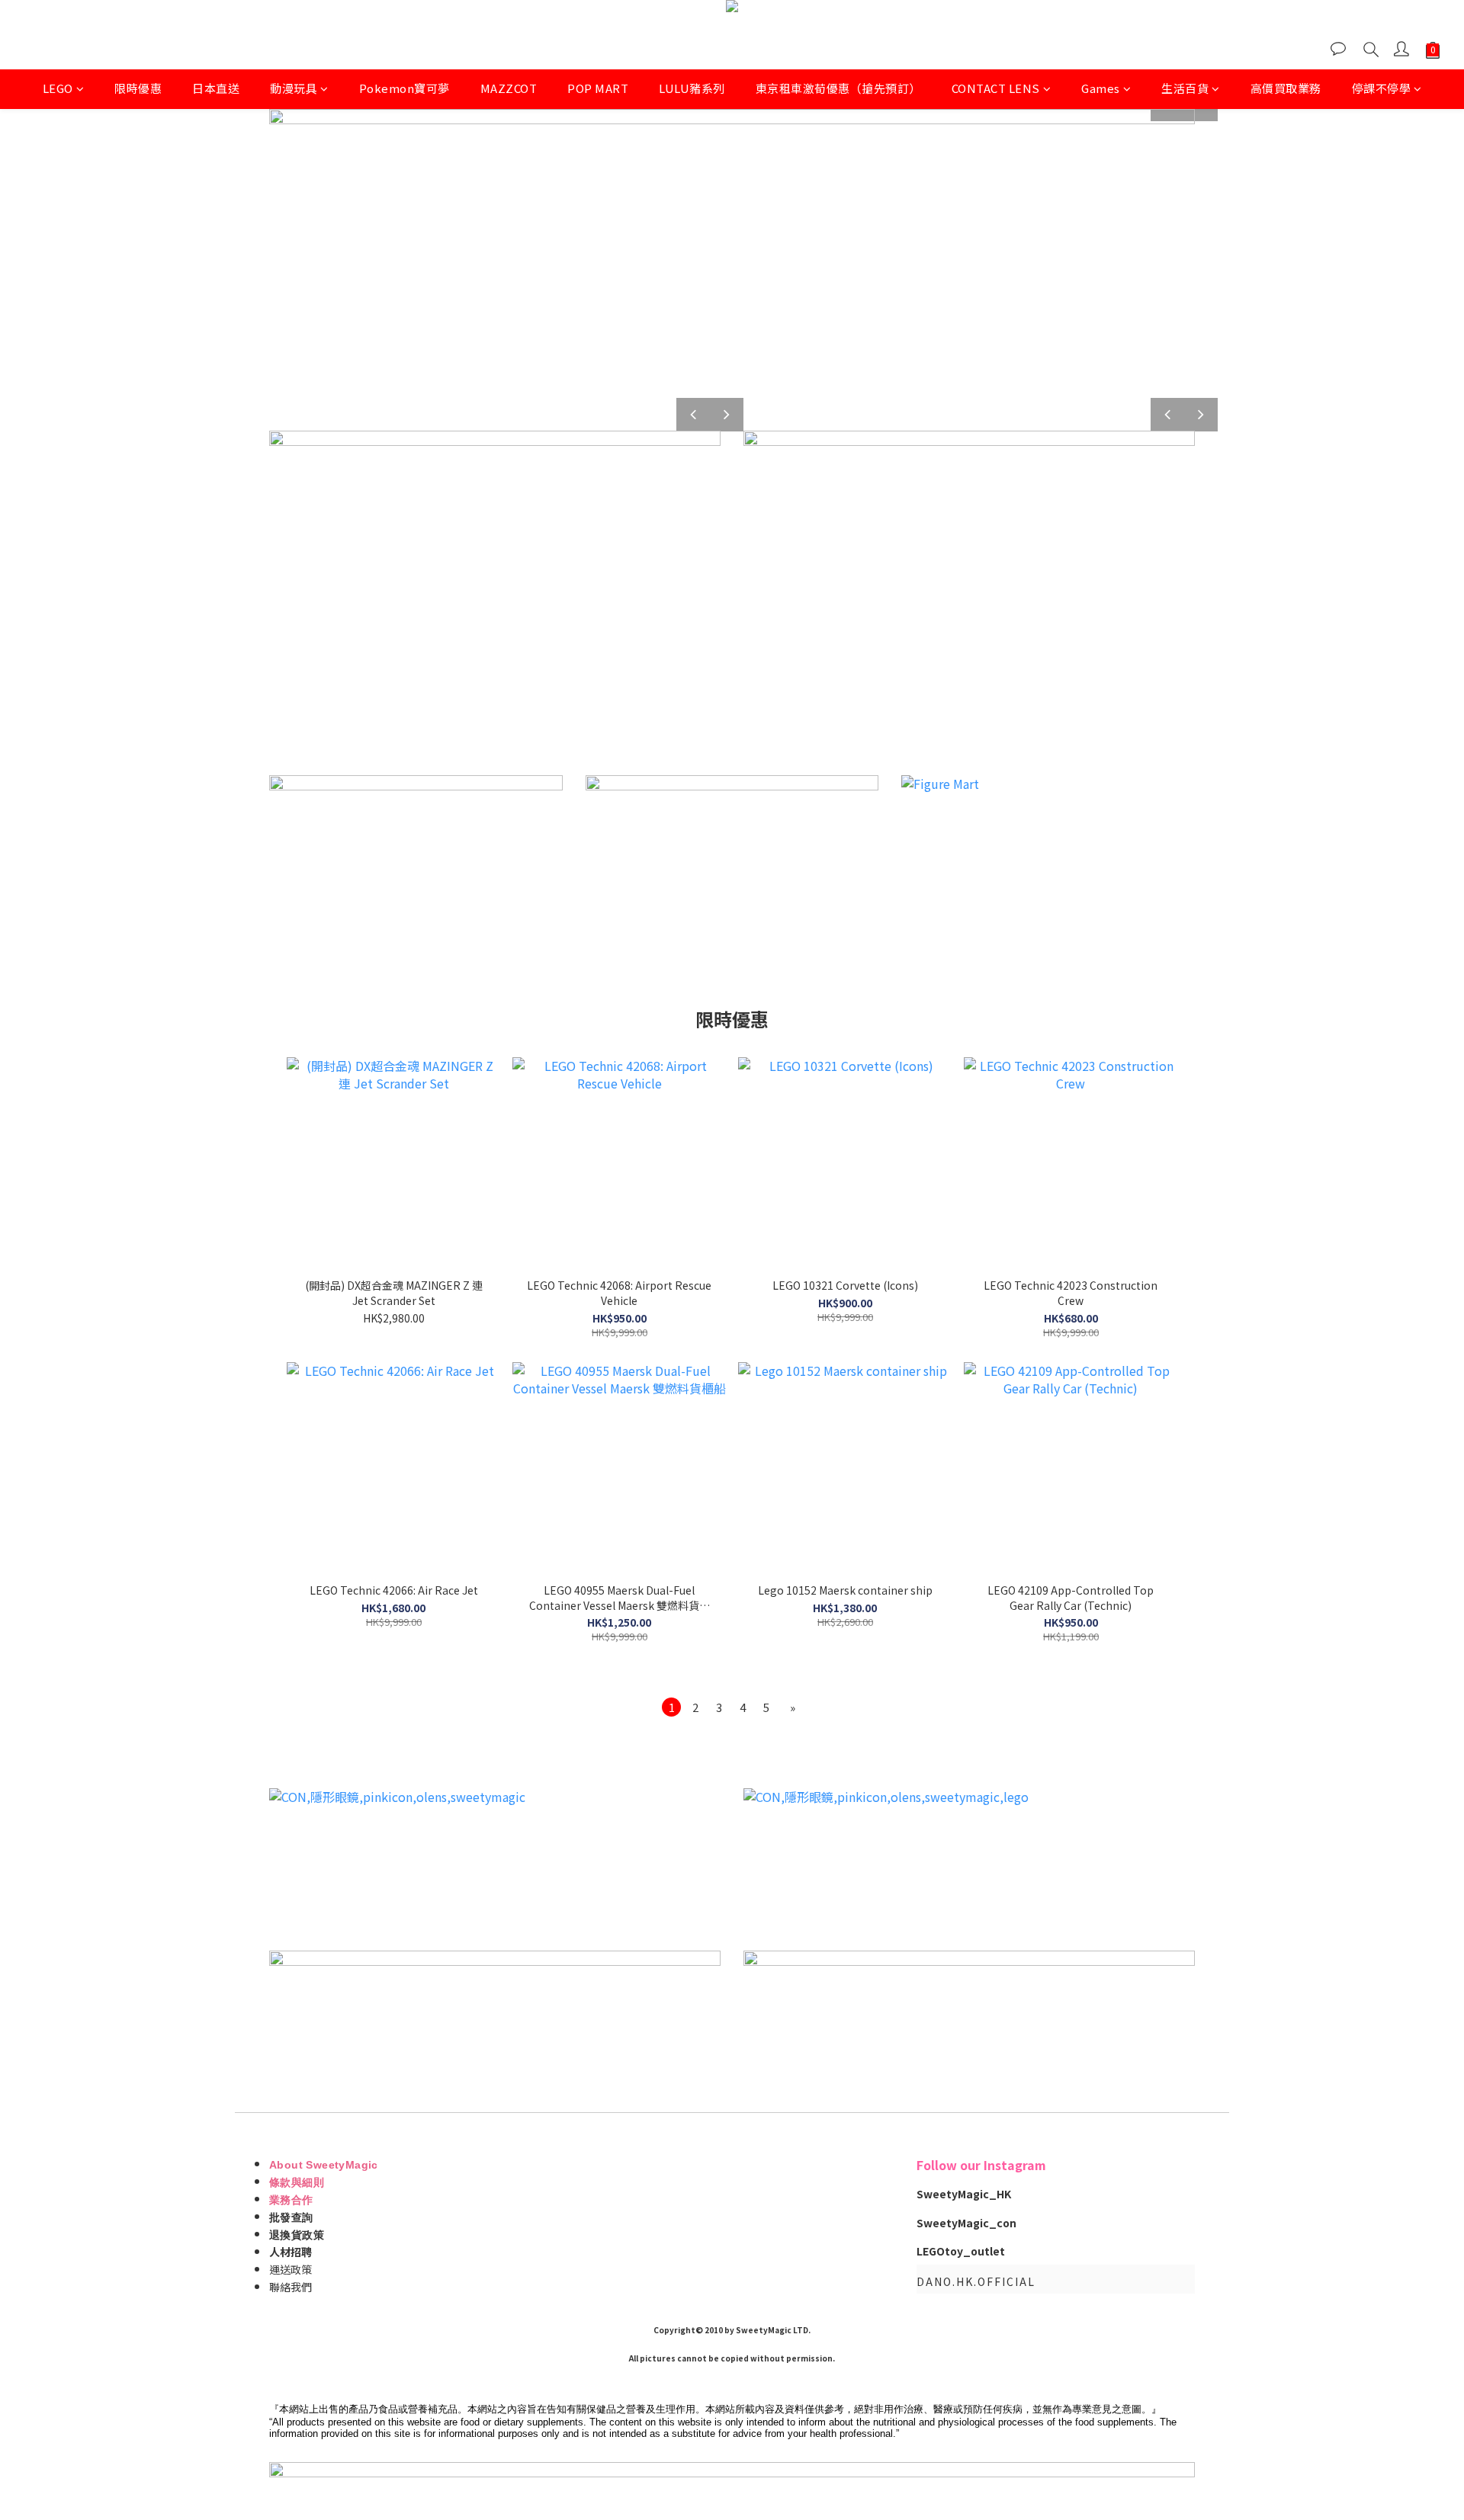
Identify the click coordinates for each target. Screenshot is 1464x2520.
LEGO (58, 88)
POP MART (598, 88)
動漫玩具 (294, 88)
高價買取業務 (1286, 88)
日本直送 (216, 88)
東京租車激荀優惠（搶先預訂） (838, 88)
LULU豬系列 (692, 88)
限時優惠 (138, 88)
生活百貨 (1185, 88)
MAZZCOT (509, 88)
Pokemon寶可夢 (405, 88)
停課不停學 (1382, 88)
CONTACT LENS (996, 88)
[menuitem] (671, 1707)
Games (1101, 88)
